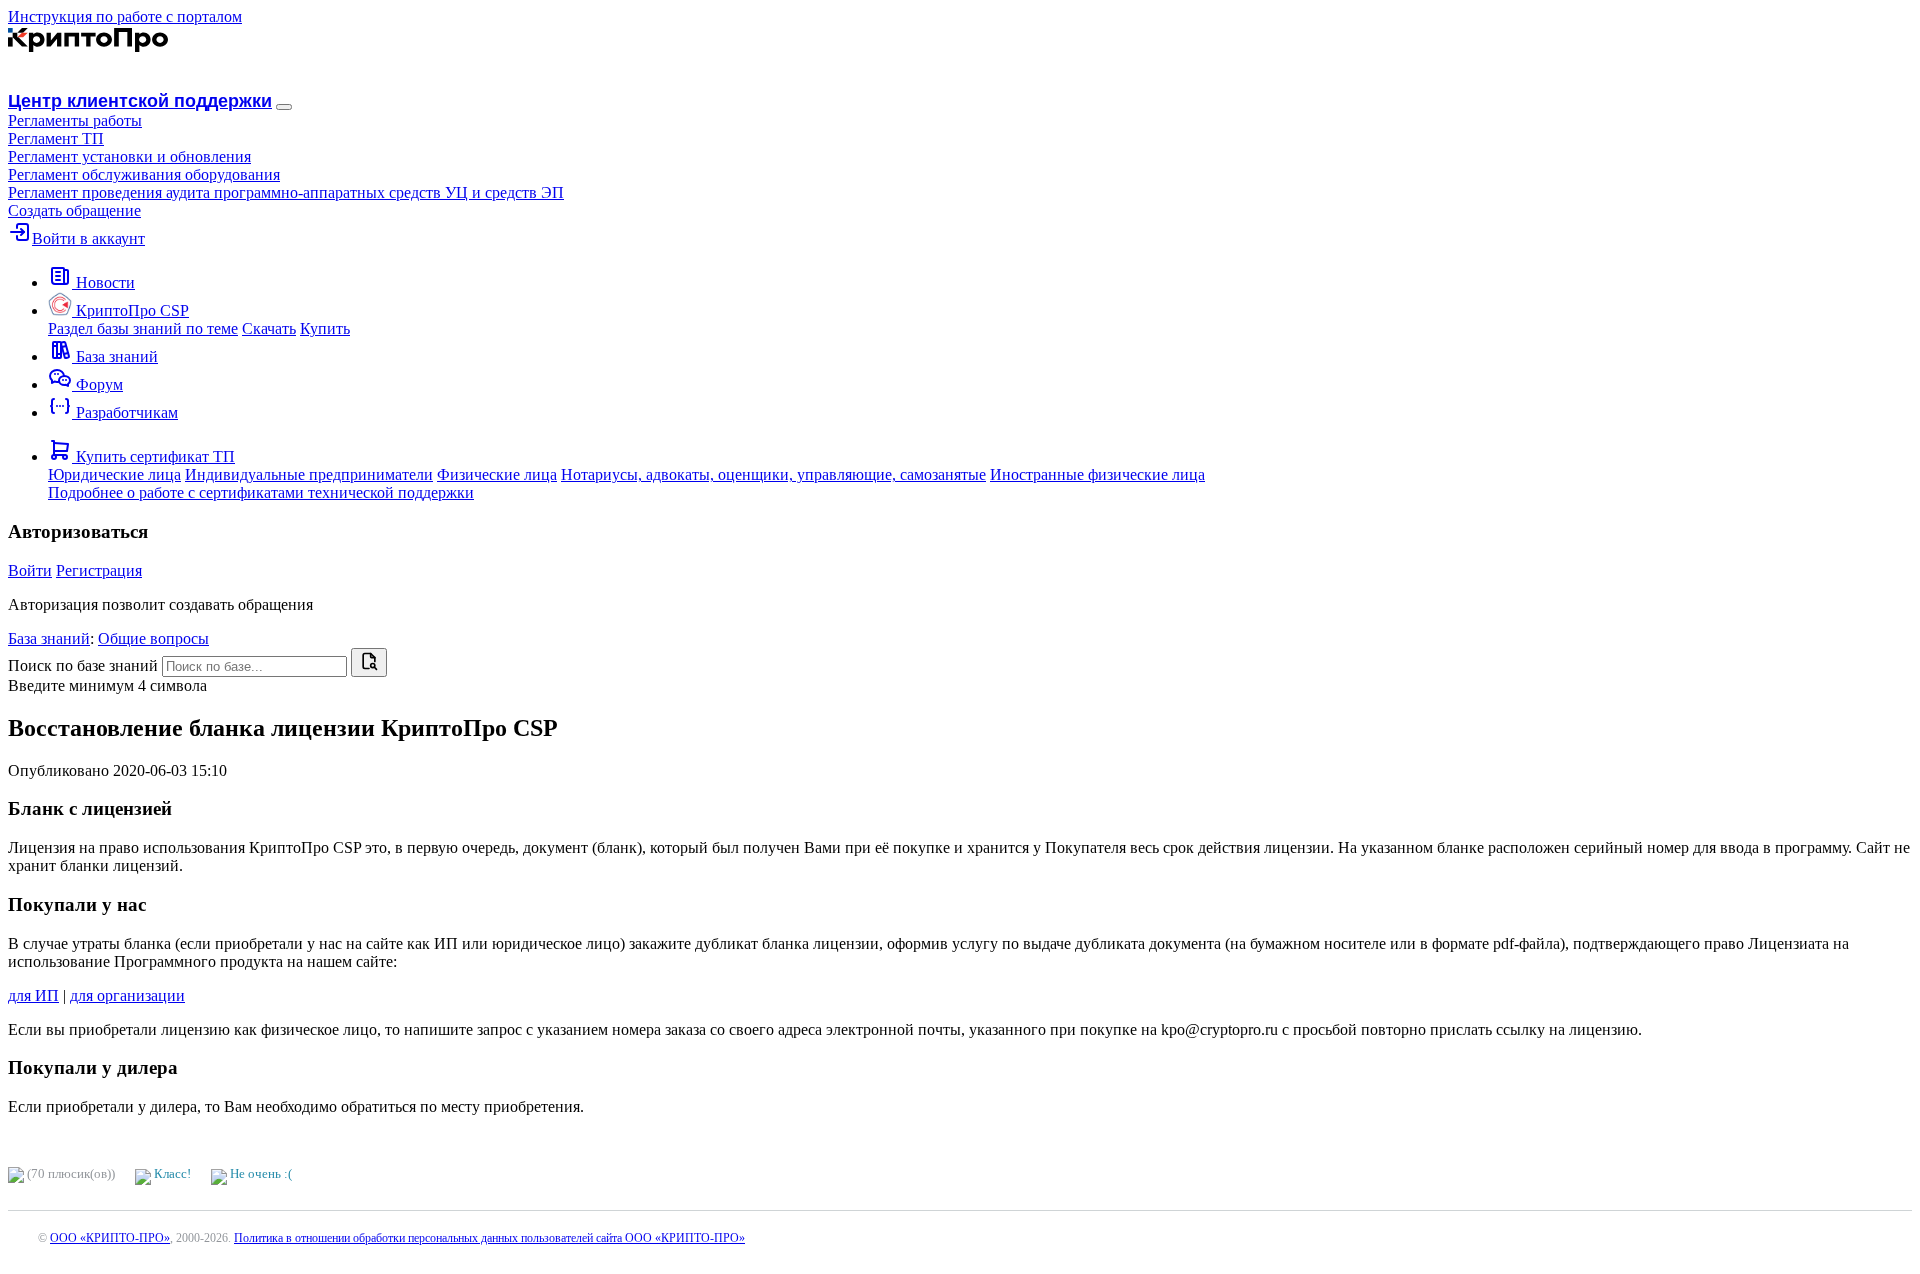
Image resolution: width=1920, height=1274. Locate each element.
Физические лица (497, 474)
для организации (127, 995)
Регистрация (99, 570)
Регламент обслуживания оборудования (144, 174)
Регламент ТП (56, 138)
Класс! (171, 1173)
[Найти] (369, 662)
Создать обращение (74, 210)
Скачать (269, 328)
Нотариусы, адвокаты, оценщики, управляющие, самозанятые (773, 474)
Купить (325, 328)
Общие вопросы (153, 638)
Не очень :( (259, 1173)
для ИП (33, 995)
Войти (30, 570)
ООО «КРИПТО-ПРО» (110, 1238)
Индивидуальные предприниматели (309, 474)
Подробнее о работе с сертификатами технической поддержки (261, 492)
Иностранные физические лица (1097, 474)
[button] (75, 120)
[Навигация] (284, 107)
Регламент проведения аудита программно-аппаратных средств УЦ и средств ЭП (286, 192)
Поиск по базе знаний (83, 665)
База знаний (49, 638)
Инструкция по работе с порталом (125, 16)
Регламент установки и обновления (129, 156)
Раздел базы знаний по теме (143, 328)
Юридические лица (114, 474)
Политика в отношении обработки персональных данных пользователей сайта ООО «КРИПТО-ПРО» (489, 1238)
